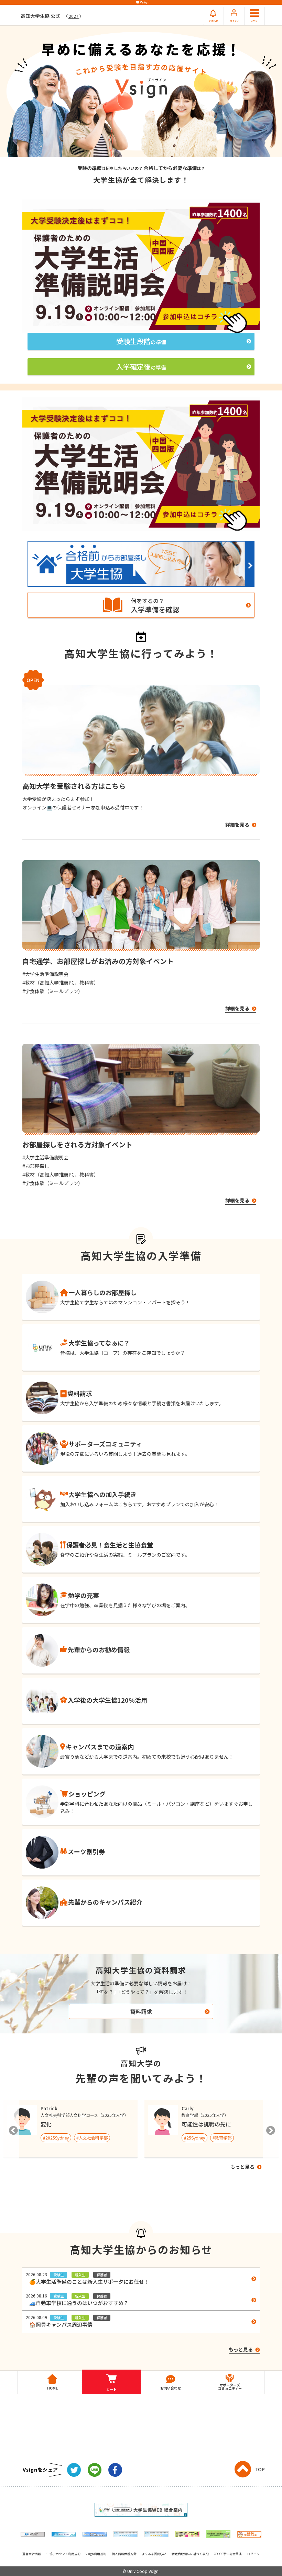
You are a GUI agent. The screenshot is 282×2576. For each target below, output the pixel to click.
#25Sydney (194, 2138)
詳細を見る (238, 825)
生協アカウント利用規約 (63, 2554)
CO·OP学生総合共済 (228, 2554)
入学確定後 (141, 367)
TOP (260, 2469)
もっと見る (243, 2167)
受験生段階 (141, 341)
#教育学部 (222, 2138)
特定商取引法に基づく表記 (190, 2554)
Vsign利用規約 (96, 2554)
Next (270, 2129)
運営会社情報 (32, 2554)
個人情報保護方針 (124, 2554)
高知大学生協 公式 (50, 16)
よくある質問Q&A (154, 2554)
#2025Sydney (56, 2138)
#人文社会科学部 (92, 2138)
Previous (12, 2129)
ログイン (253, 2554)
